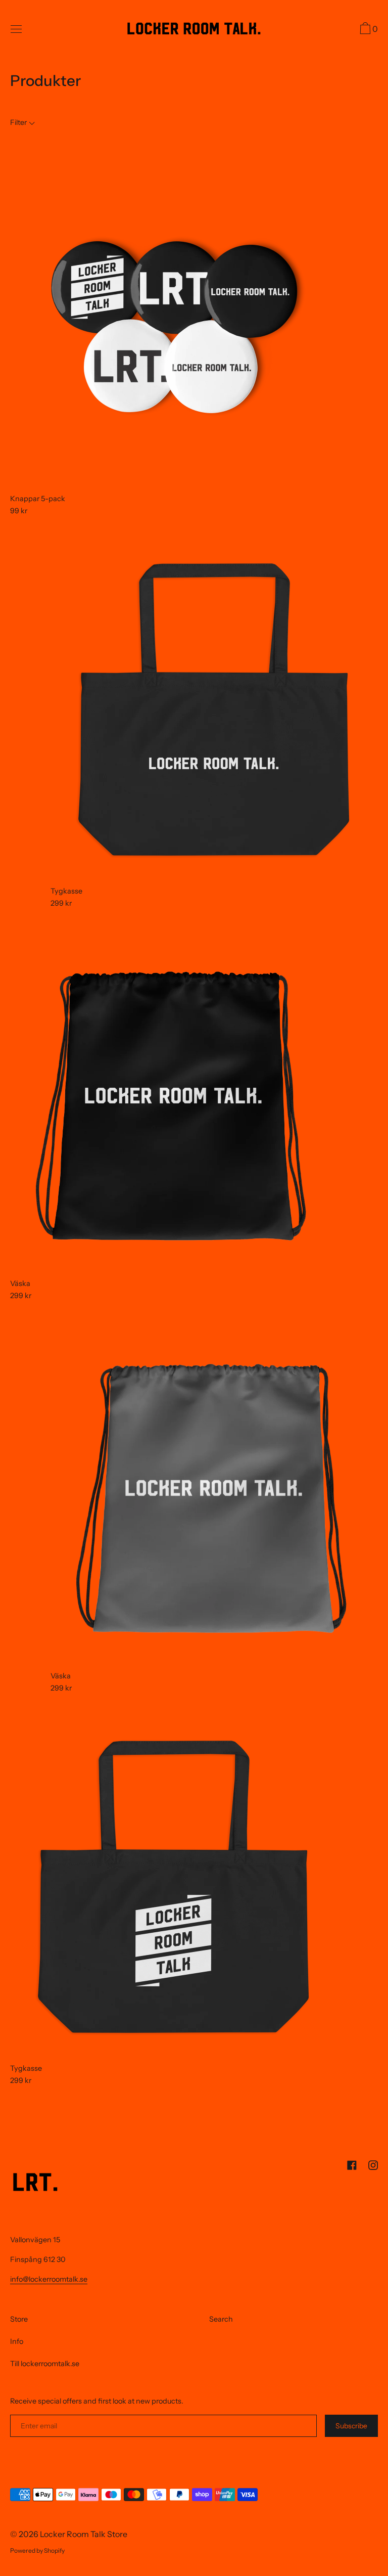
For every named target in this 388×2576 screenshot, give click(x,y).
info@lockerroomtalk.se (49, 2279)
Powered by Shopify (37, 2550)
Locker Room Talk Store (84, 2534)
